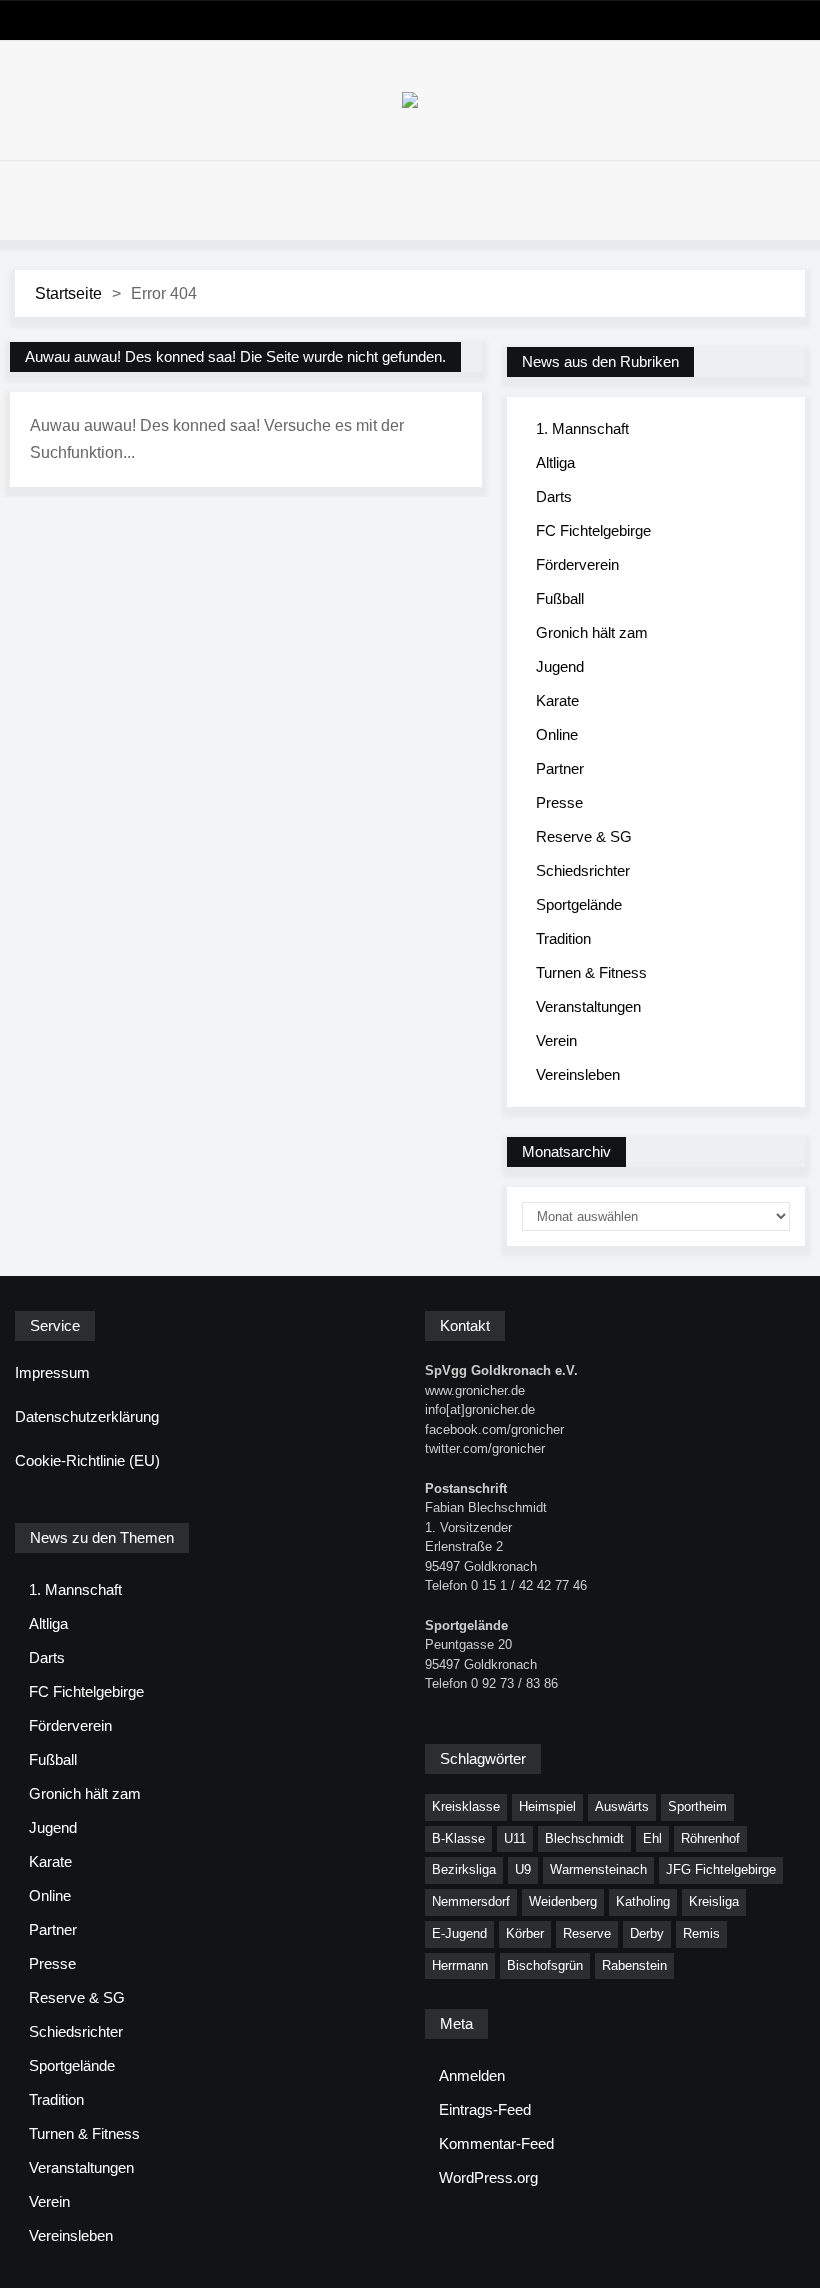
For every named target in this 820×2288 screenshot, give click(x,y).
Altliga (555, 462)
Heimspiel (547, 1806)
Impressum (52, 1372)
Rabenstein (634, 1965)
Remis (701, 1933)
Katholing (643, 1901)
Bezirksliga (464, 1869)
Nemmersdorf (471, 1901)
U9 (523, 1869)
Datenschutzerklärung (87, 1416)
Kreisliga (714, 1901)
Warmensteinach (598, 1869)
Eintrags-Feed (485, 2109)
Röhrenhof (710, 1838)
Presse (559, 802)
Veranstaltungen (588, 1006)
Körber (525, 1933)
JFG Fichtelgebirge (721, 1869)
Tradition (563, 938)
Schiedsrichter (583, 870)
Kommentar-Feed (496, 2143)
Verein (556, 1040)
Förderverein (577, 564)
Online (557, 734)
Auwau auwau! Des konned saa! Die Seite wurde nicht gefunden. (235, 356)
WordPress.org (488, 2177)
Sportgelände (579, 904)
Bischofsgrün (545, 1965)
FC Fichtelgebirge (593, 530)
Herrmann (460, 1965)
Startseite (68, 293)
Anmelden (472, 2075)
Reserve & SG (584, 836)
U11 (515, 1838)
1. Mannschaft (582, 428)
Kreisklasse (466, 1806)
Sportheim (697, 1806)
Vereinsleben (578, 1074)
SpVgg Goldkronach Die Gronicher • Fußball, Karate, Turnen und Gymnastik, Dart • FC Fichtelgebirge (410, 100)
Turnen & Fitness (591, 972)
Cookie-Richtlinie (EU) (87, 1460)
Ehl (652, 1838)
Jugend (560, 666)
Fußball (560, 598)
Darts (554, 496)
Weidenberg (563, 1901)
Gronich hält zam (592, 632)
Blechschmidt (584, 1838)
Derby (647, 1933)
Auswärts (622, 1806)
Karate (557, 700)
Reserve (587, 1933)
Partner (560, 768)
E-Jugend (459, 1933)
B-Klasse (458, 1838)
